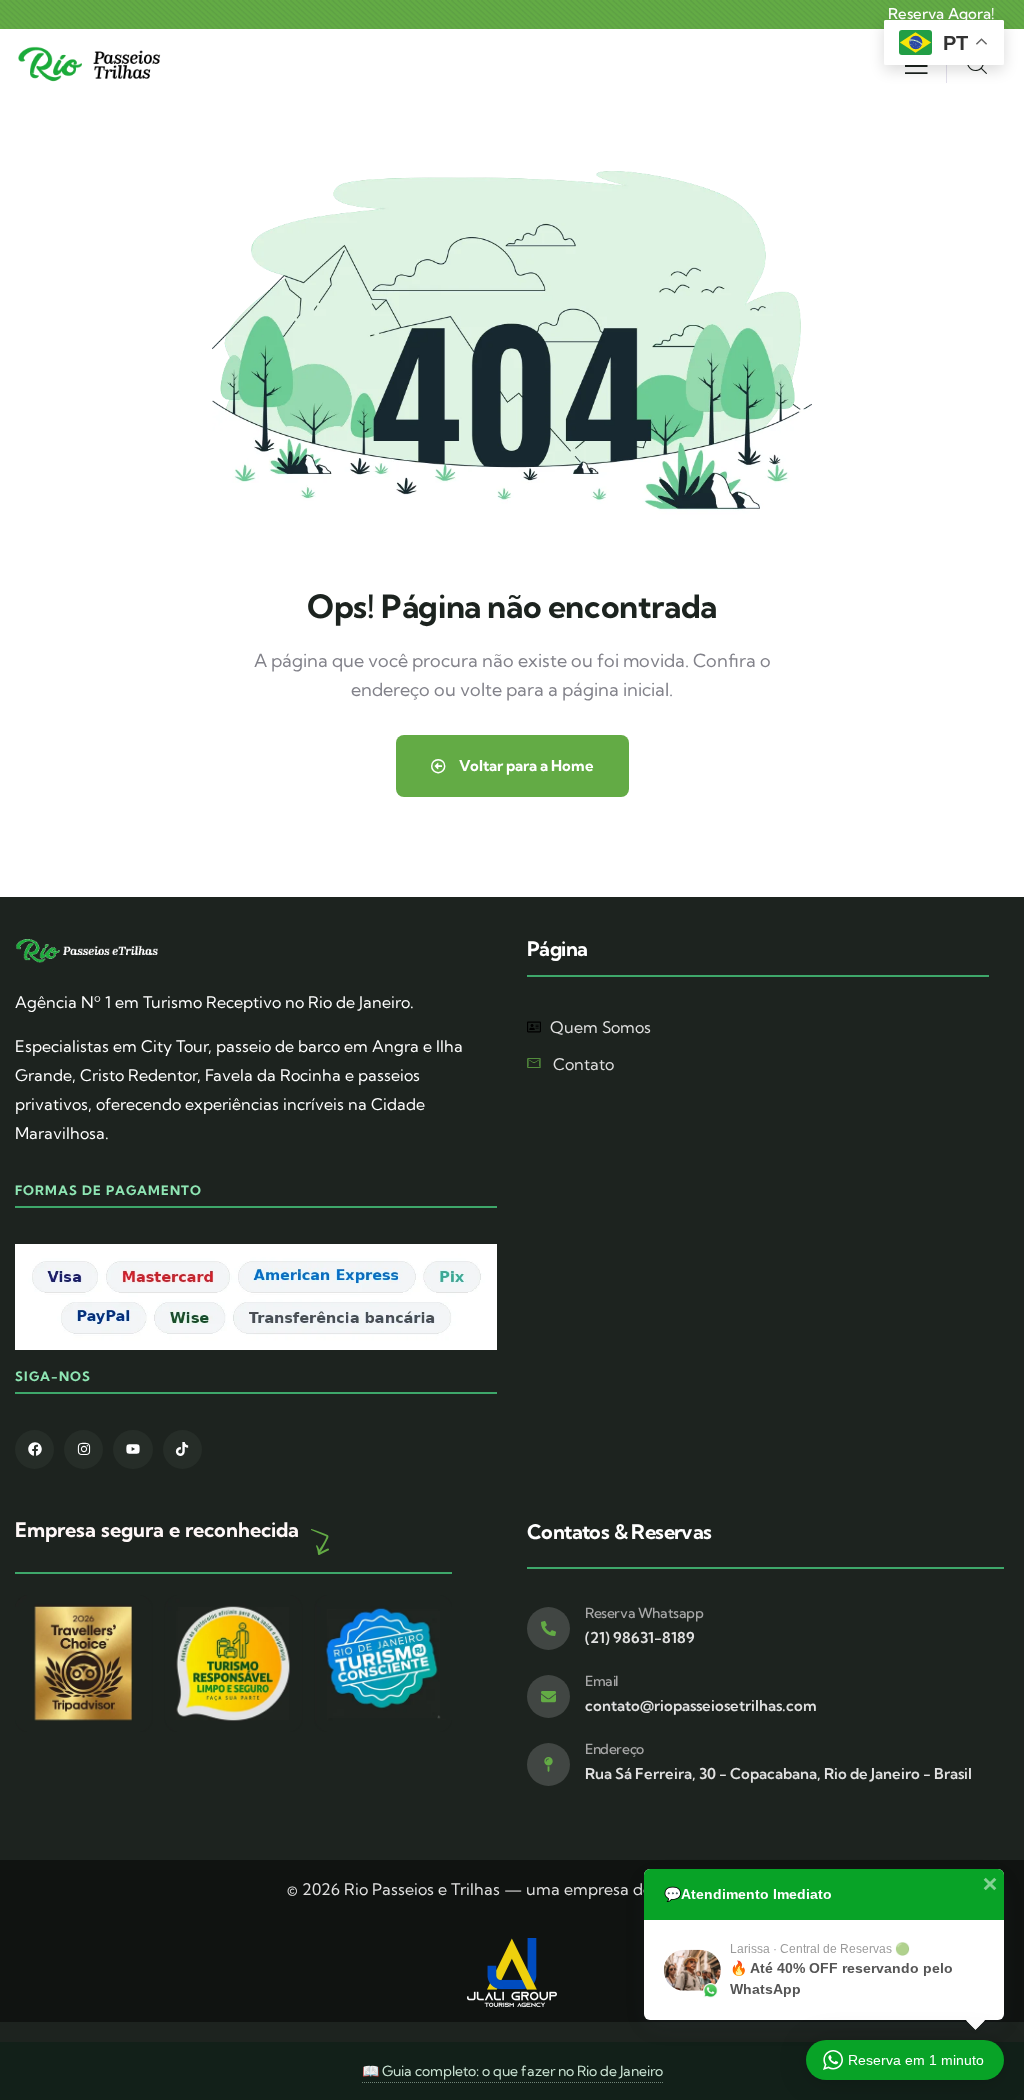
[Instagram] (83, 1449)
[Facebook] (34, 1449)
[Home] (92, 64)
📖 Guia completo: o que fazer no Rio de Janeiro (512, 2071)
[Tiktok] (182, 1449)
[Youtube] (132, 1449)
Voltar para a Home (525, 765)
